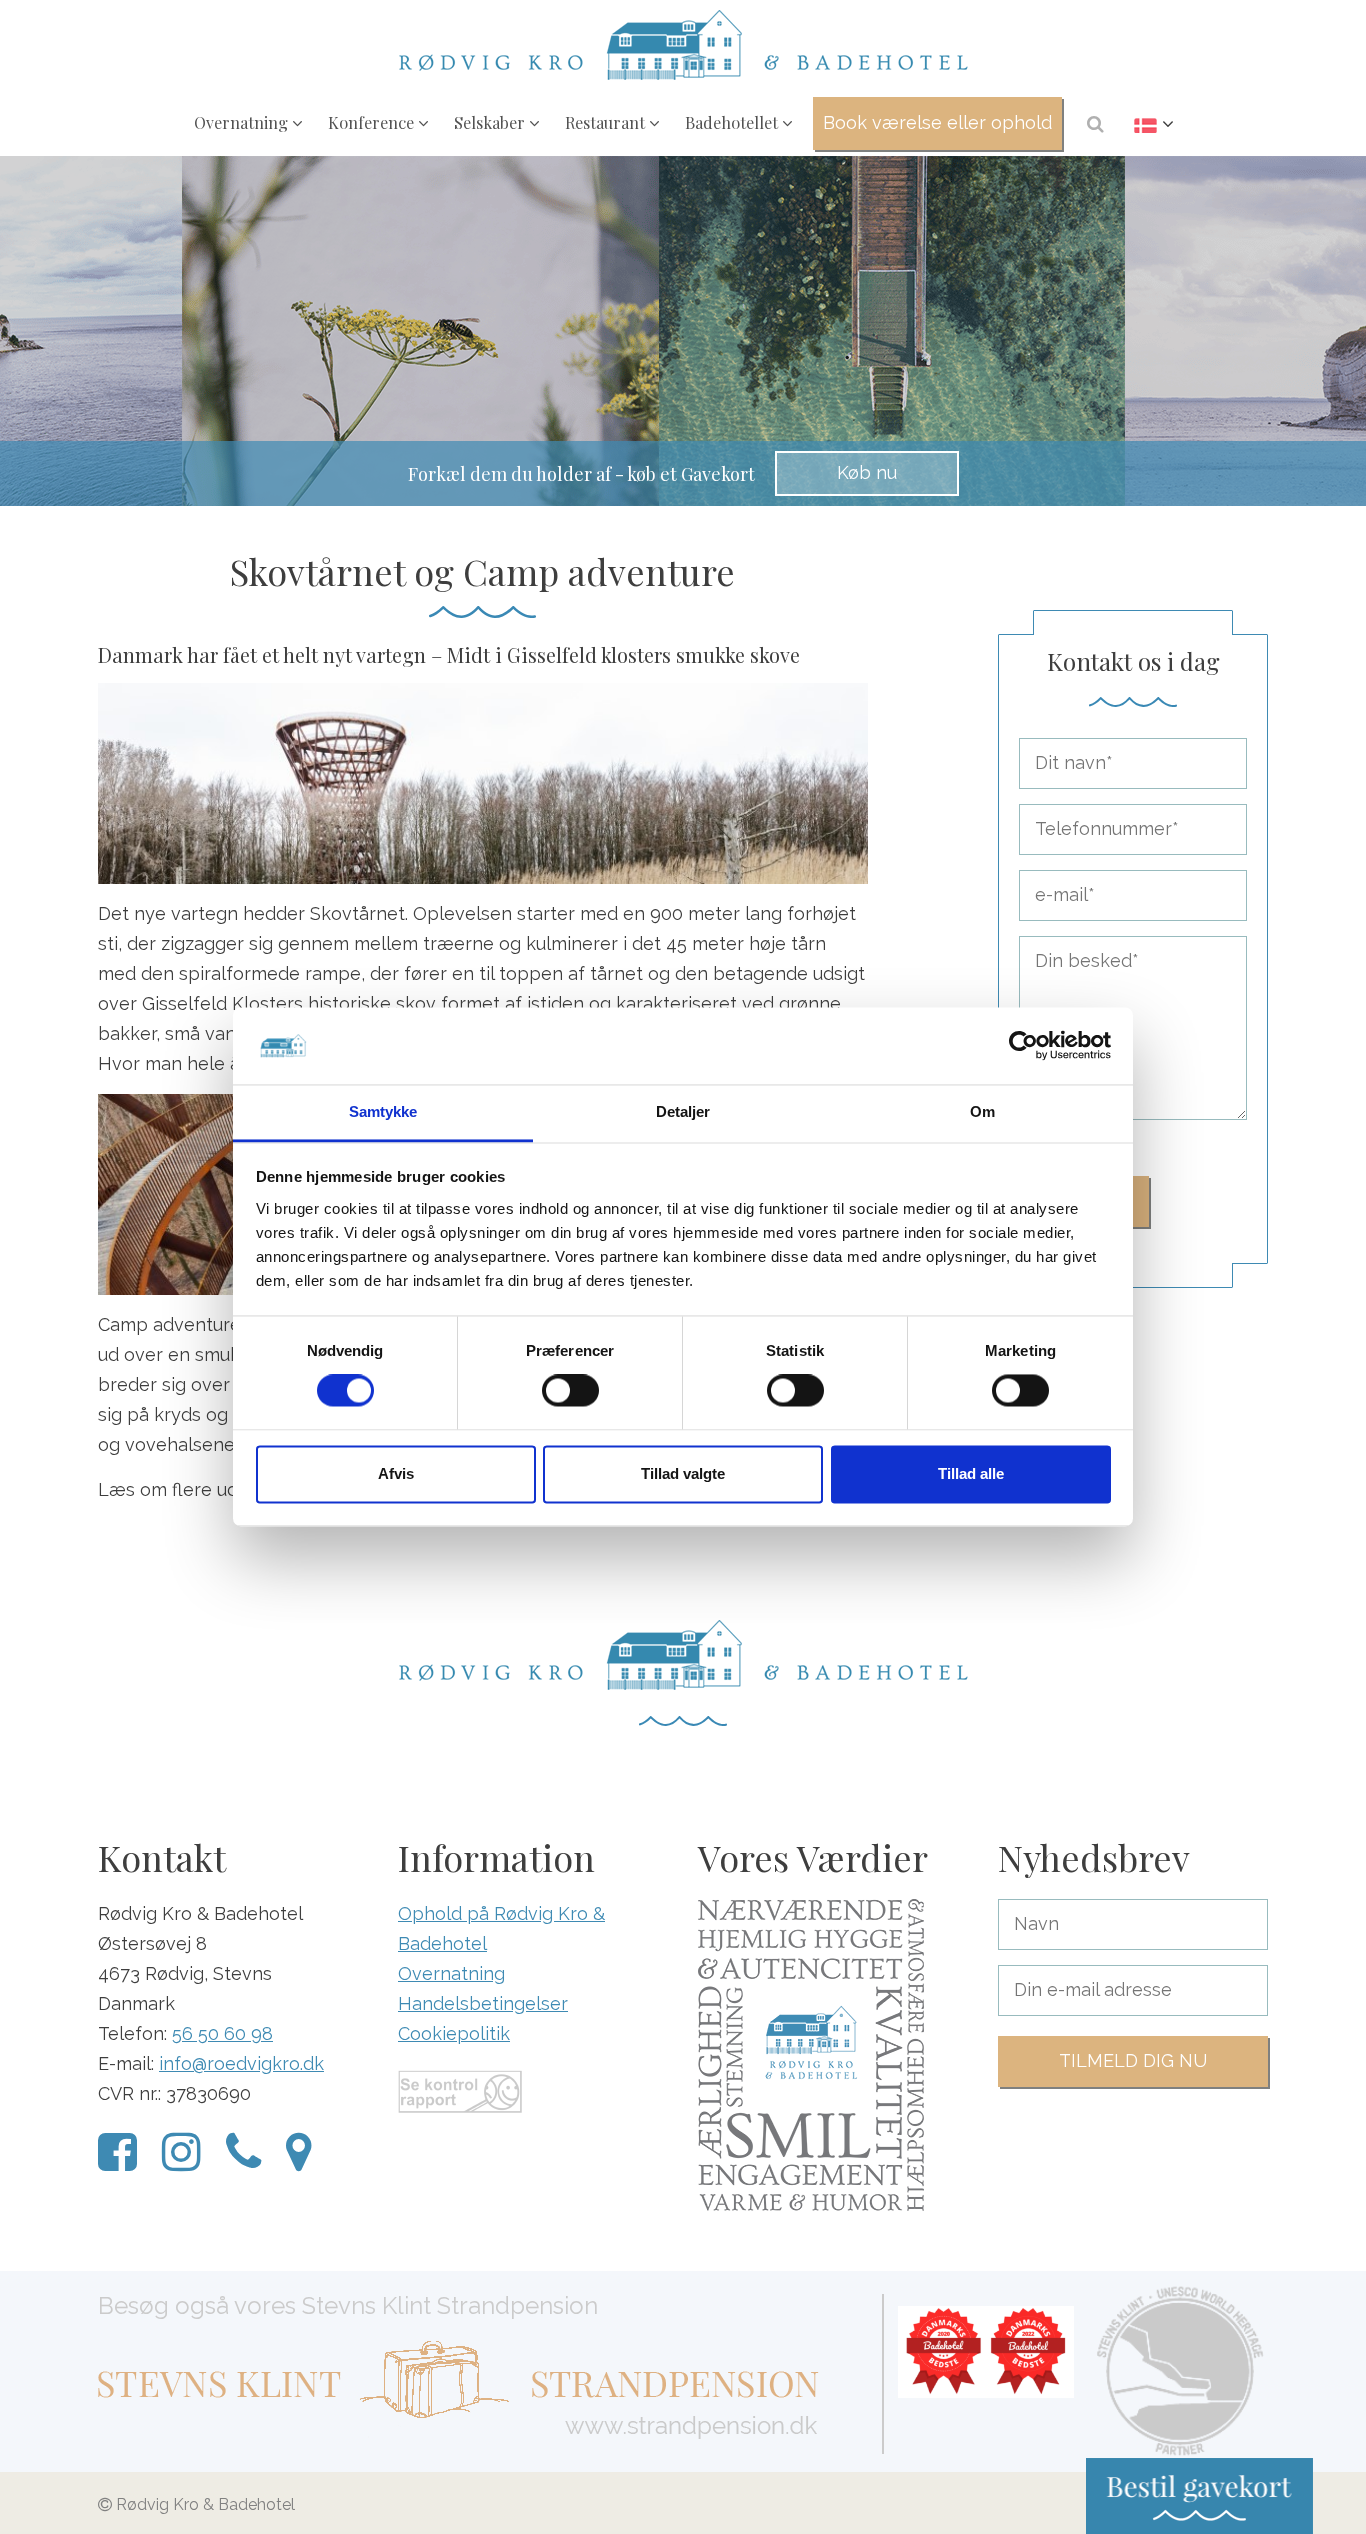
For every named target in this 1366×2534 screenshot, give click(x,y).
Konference (373, 122)
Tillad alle (971, 1473)
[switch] (570, 1391)
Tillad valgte (683, 1473)
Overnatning (243, 122)
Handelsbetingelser (483, 2003)
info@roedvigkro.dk (241, 2063)
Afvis (396, 1473)
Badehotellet (733, 122)
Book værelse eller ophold (937, 122)
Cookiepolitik (454, 2033)
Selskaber (491, 122)
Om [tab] (982, 1111)
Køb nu (867, 472)
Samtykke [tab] (383, 1111)
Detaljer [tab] (683, 1111)
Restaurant (607, 122)
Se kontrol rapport (460, 2091)
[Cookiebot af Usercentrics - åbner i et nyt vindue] (1023, 1046)
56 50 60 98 (222, 2033)
